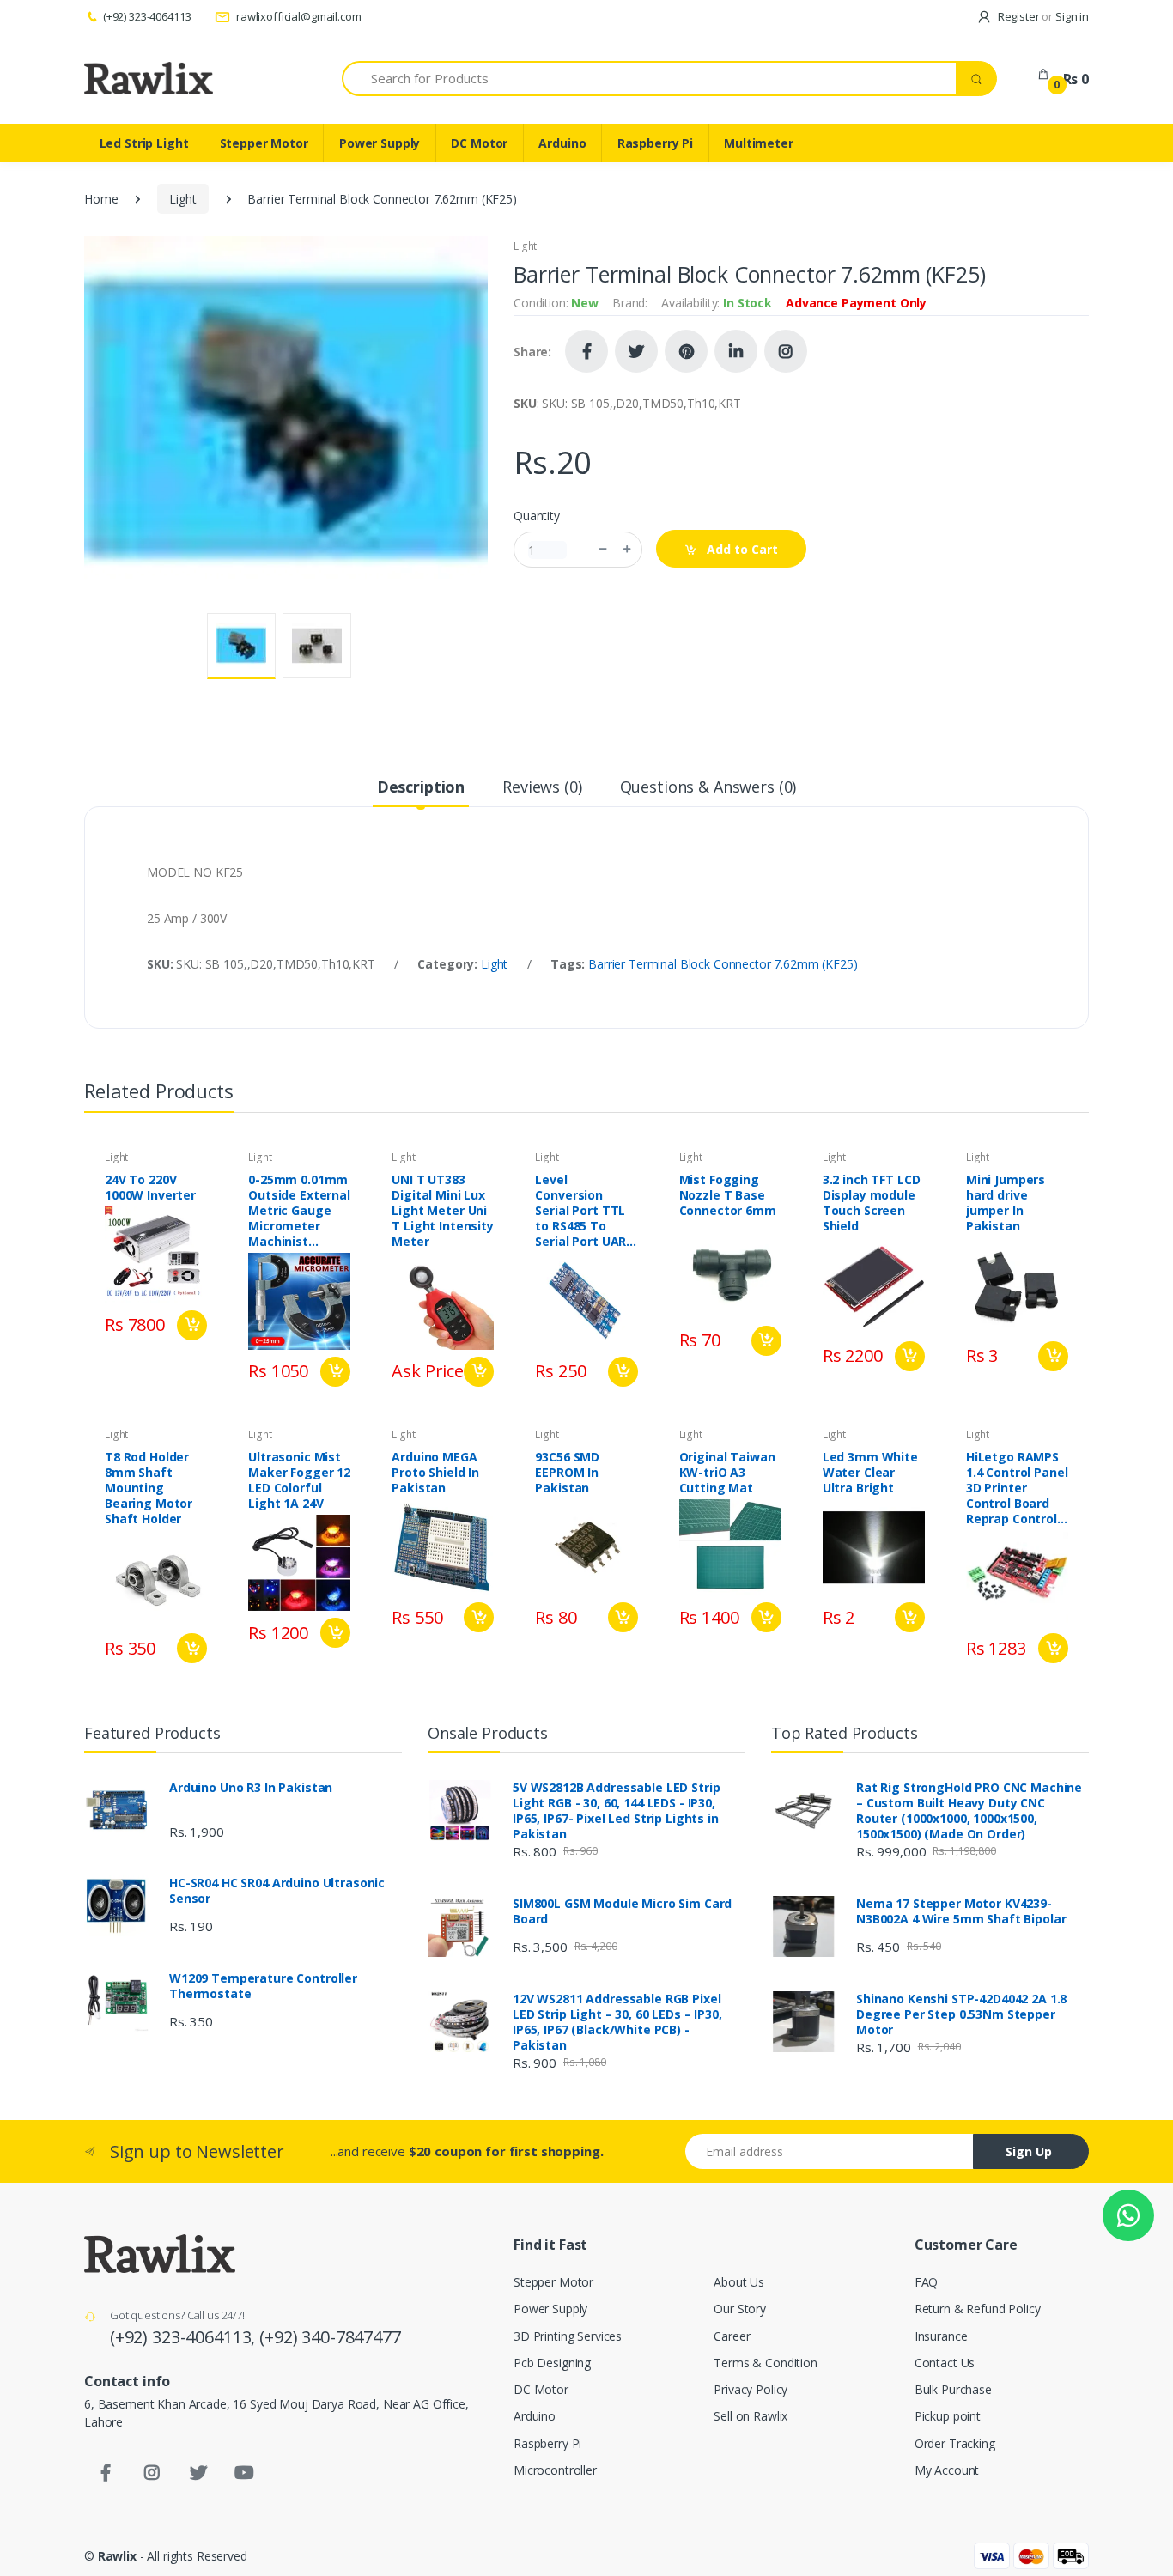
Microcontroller (555, 2470)
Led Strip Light (144, 143)
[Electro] (149, 78)
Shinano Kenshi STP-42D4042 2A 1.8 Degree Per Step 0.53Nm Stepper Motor (961, 2014)
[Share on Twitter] (636, 351)
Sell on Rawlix (751, 2416)
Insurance (941, 2336)
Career (732, 2336)
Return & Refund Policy (978, 2309)
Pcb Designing (552, 2363)
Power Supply (380, 143)
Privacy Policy (751, 2389)
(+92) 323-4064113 (147, 16)
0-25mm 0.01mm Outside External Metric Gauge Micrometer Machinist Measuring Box (299, 1211)
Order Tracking (955, 2443)
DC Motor (479, 143)
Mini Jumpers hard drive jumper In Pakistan (1006, 1203)
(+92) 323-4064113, (185, 2337)
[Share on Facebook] (586, 351)
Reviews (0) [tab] (542, 787)
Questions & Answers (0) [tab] (708, 787)
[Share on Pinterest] (686, 351)
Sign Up (1029, 2151)
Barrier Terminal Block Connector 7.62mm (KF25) (723, 964)
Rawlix (117, 2556)
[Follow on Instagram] (786, 351)
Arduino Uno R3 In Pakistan (251, 1788)
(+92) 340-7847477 (330, 2337)
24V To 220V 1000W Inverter (150, 1188)
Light (182, 199)
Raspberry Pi (655, 143)
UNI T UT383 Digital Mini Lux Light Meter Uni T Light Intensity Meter (443, 1211)
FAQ (927, 2282)
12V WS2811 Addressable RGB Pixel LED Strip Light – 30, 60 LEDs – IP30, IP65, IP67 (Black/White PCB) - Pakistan (617, 2022)
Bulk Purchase (953, 2389)
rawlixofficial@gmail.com (297, 16)
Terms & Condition (766, 2363)
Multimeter (759, 143)
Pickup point (948, 2416)
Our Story (740, 2309)
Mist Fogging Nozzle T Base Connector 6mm (728, 1195)
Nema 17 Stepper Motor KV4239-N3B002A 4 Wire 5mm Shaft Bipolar (961, 1911)
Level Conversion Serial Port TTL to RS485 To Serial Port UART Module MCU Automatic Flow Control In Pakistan (585, 1211)
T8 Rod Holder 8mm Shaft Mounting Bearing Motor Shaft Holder (149, 1488)
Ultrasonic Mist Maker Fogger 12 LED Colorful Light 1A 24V (299, 1480)
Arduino (562, 143)
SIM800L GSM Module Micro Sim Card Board (622, 1911)
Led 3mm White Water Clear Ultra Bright (870, 1473)
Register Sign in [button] (1042, 16)
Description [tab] (421, 787)
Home (101, 199)
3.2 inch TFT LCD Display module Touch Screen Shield (872, 1203)
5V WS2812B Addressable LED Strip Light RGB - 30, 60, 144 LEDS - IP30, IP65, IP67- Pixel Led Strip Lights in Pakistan (616, 1811)
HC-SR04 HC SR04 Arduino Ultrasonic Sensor (277, 1891)
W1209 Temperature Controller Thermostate (263, 1986)
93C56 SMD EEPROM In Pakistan (567, 1473)
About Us (739, 2282)
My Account (947, 2470)
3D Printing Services (568, 2336)
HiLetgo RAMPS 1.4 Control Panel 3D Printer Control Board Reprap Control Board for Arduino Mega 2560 (1017, 1488)
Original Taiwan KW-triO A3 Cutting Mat (727, 1473)
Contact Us (945, 2363)
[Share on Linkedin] (736, 351)
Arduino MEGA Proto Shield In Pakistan (435, 1473)
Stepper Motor (264, 143)
